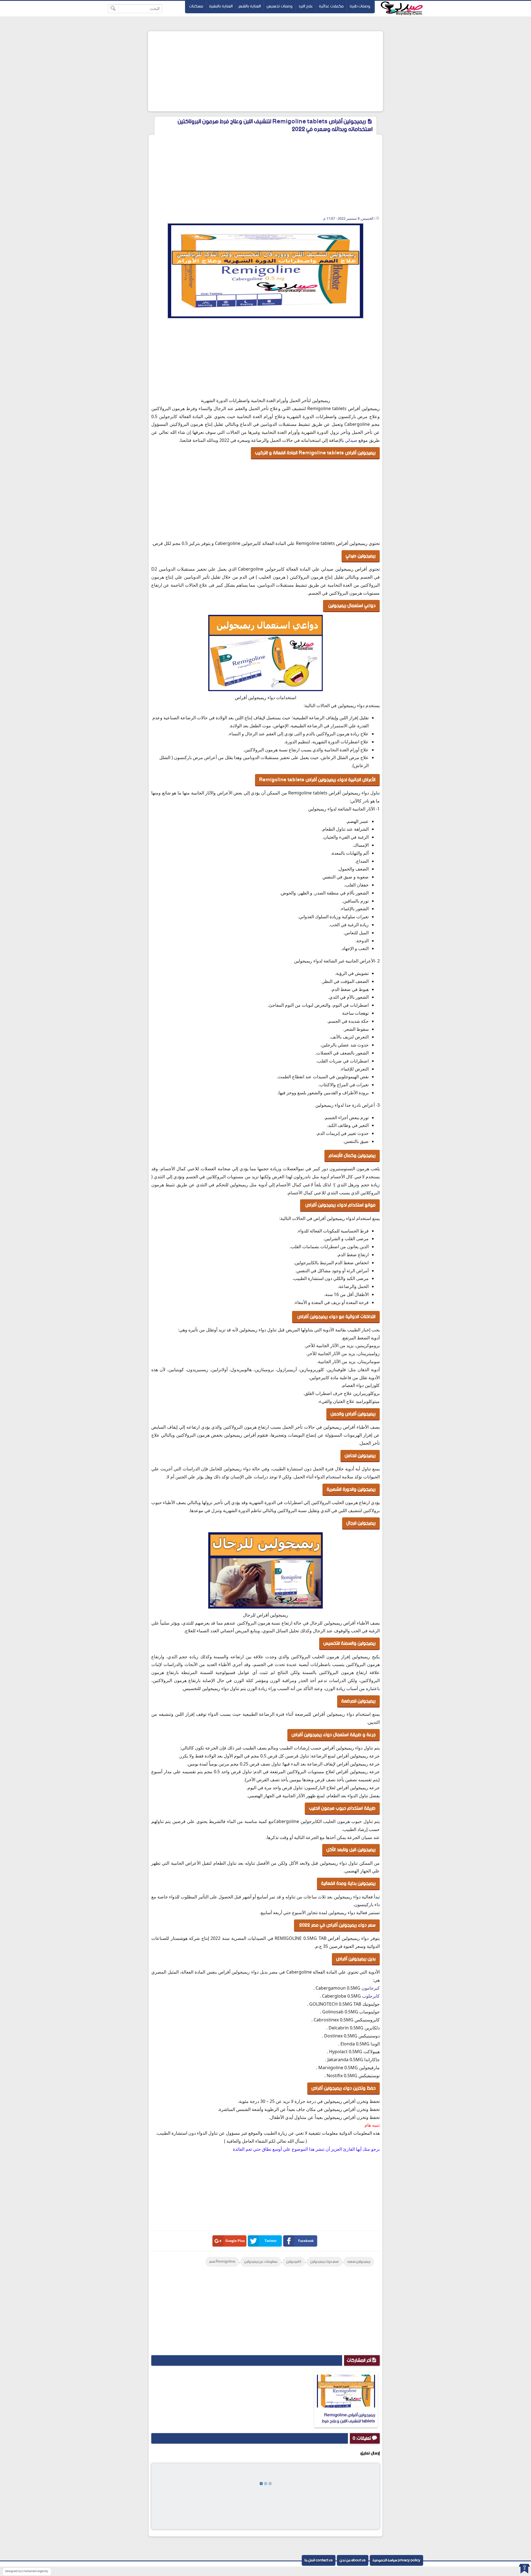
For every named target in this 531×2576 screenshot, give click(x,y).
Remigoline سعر (222, 2262)
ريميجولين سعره (359, 2262)
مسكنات (196, 6)
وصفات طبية (360, 6)
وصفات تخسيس (280, 6)
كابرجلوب (371, 1996)
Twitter (271, 2241)
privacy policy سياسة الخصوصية (396, 2560)
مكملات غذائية (331, 6)
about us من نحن (353, 2560)
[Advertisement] (265, 71)
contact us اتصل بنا (319, 2560)
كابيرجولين (294, 2262)
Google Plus (235, 2241)
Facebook (306, 2241)
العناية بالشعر (250, 6)
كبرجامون (371, 1988)
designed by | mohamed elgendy (27, 2571)
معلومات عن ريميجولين (261, 2262)
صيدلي (351, 440)
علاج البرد (306, 6)
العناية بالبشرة (221, 6)
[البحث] (113, 9)
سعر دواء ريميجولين (324, 2262)
